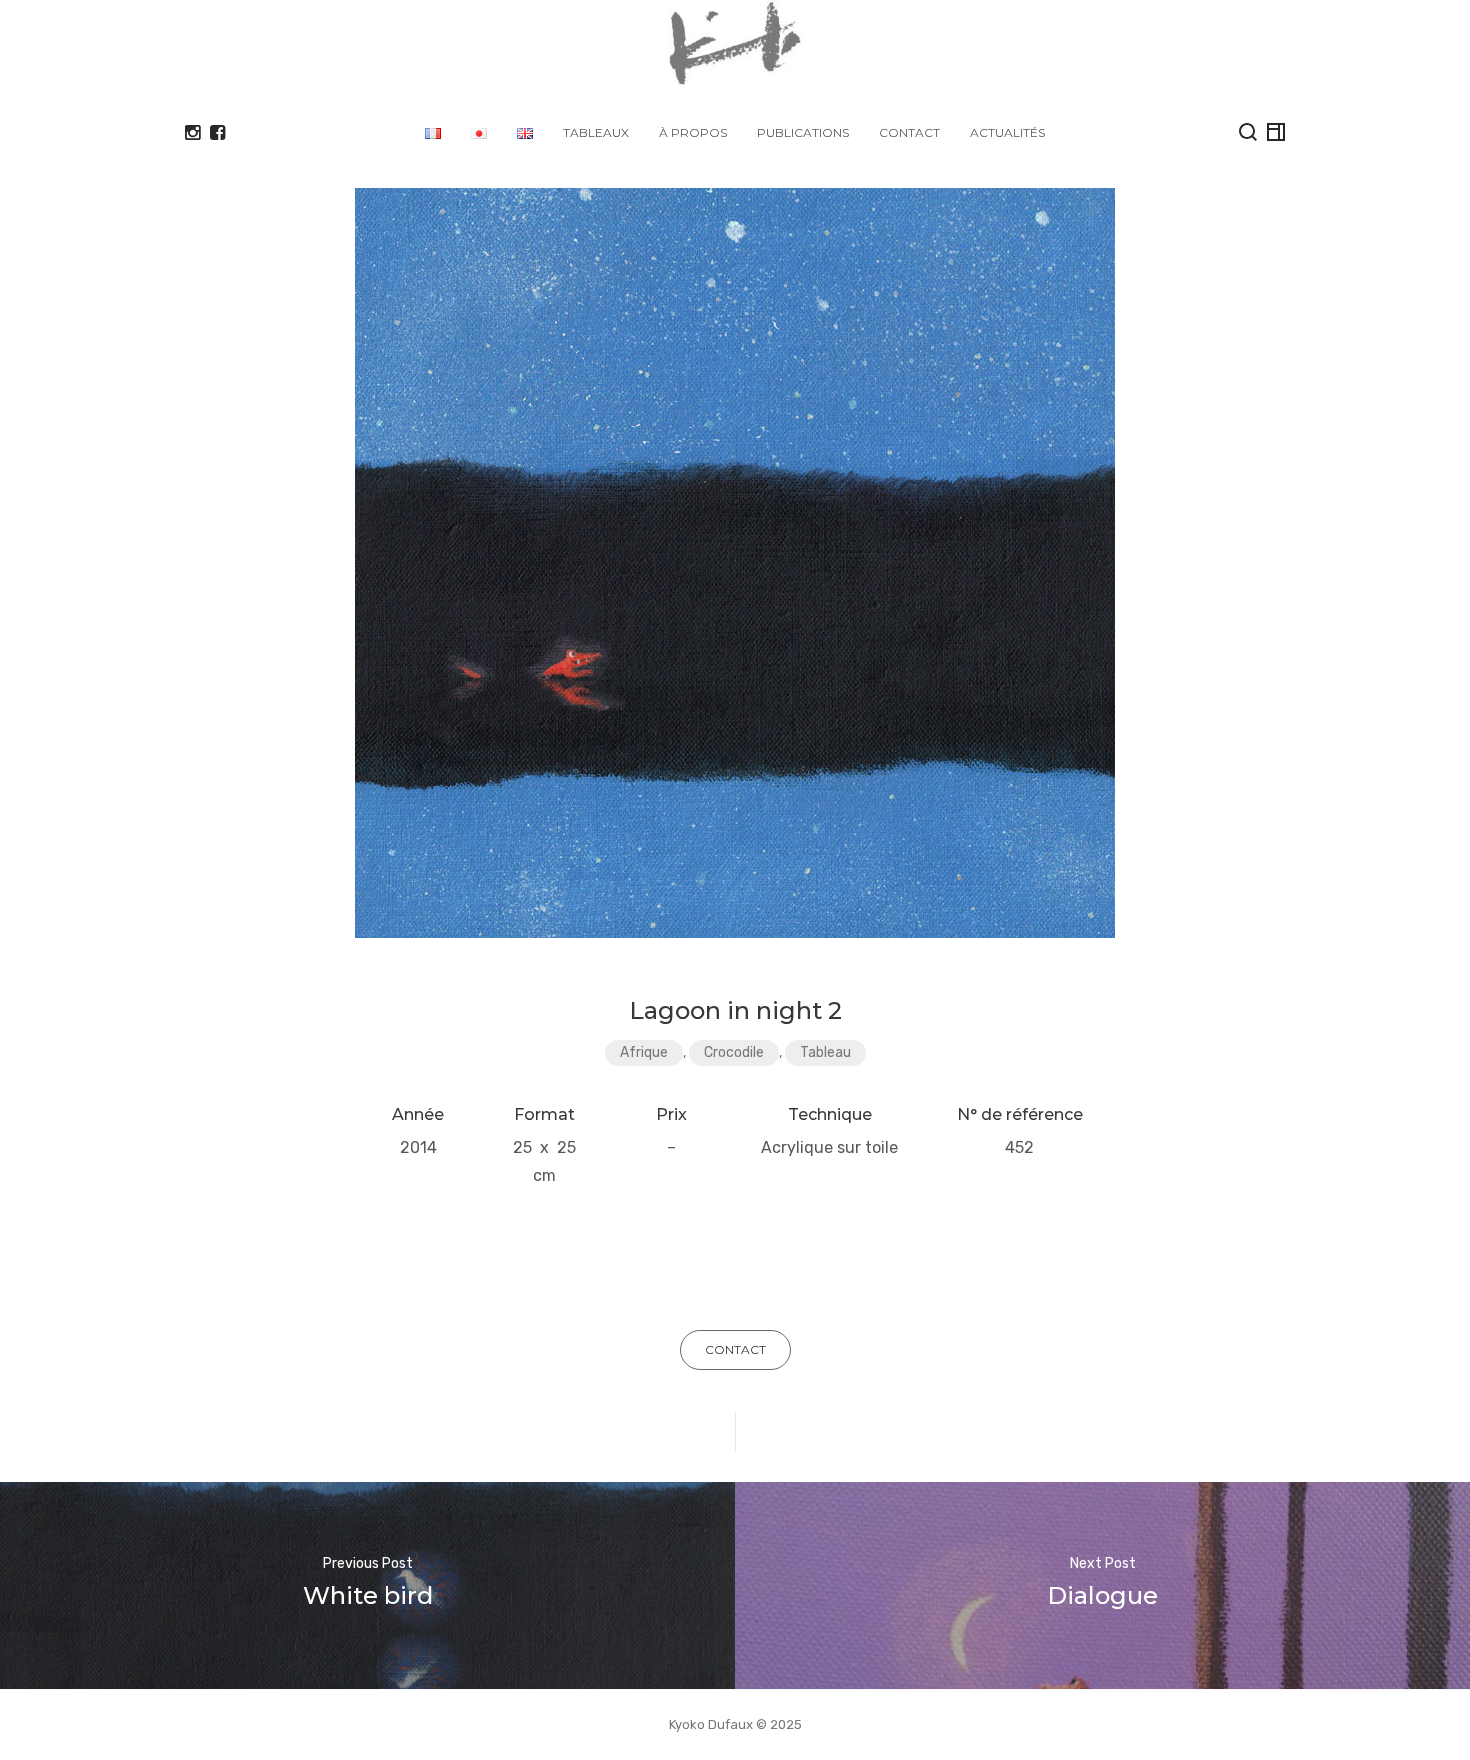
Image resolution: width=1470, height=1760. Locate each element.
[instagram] (192, 133)
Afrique (644, 1052)
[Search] (1248, 132)
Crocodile (734, 1052)
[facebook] (217, 133)
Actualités (1007, 132)
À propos (693, 132)
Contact (909, 132)
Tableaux (596, 132)
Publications (803, 132)
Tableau (825, 1052)
